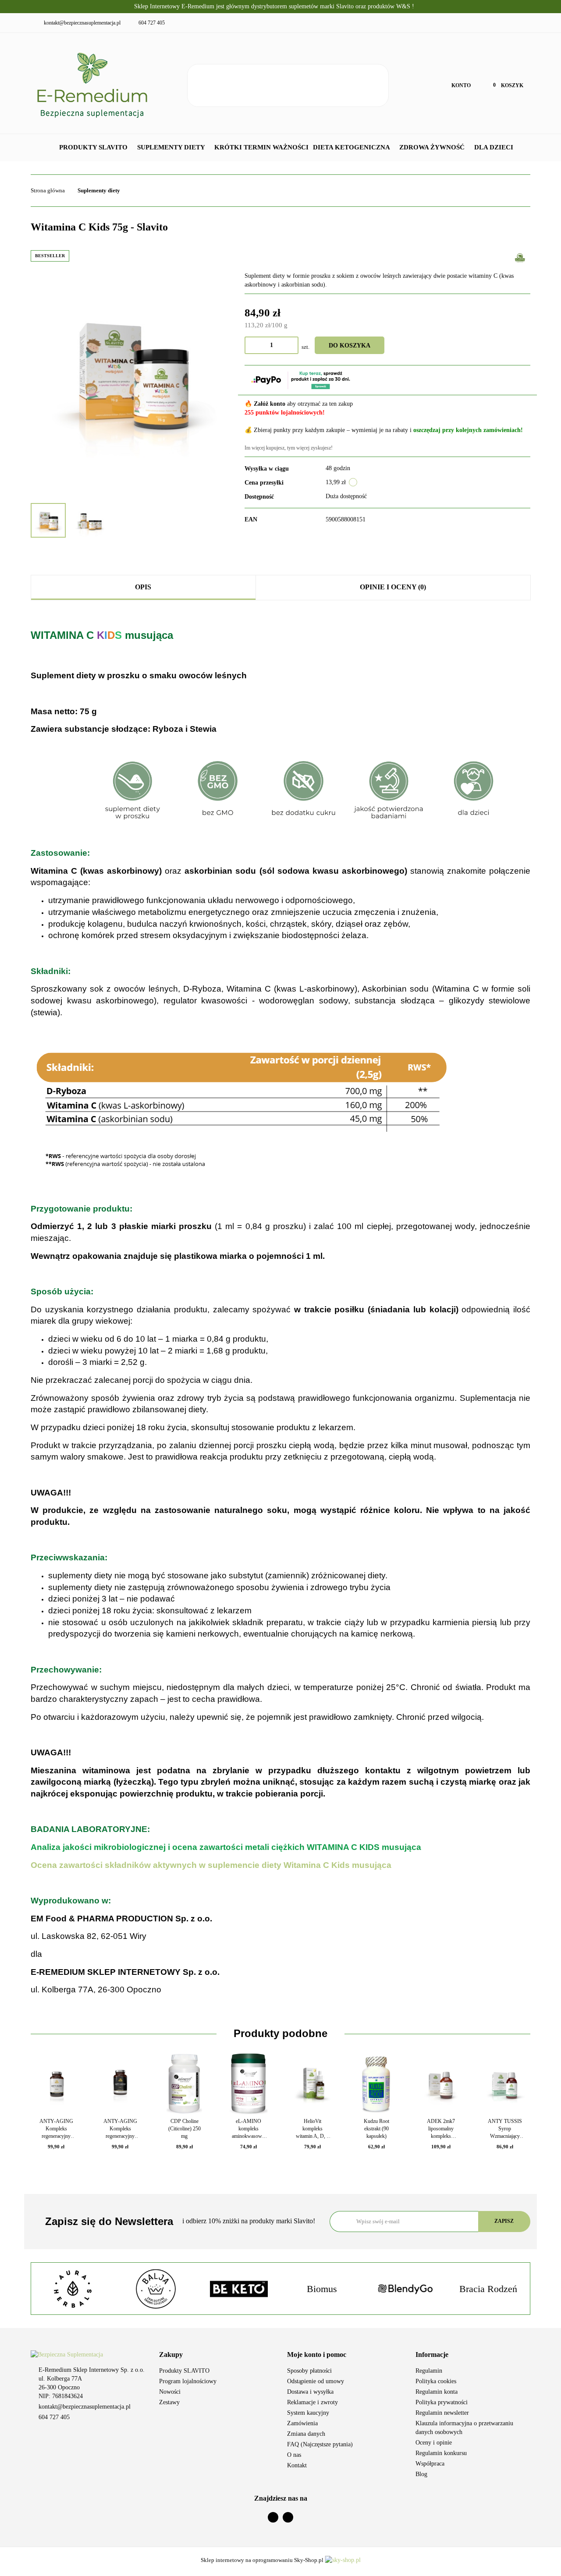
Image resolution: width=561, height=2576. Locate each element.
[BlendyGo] (322, 2289)
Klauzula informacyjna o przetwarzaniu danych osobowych (464, 2428)
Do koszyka (350, 345)
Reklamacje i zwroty (312, 2402)
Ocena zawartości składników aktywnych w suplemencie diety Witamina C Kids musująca (211, 1865)
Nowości (170, 2392)
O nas (294, 2455)
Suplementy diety (172, 147)
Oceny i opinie (434, 2443)
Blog (421, 2474)
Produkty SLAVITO (94, 147)
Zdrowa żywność (433, 147)
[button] (217, 2355)
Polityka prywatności (442, 2402)
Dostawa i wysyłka (310, 2392)
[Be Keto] (156, 2289)
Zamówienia (302, 2423)
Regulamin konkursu (441, 2453)
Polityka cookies (436, 2381)
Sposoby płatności (309, 2371)
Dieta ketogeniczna (352, 147)
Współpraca (430, 2464)
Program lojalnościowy (188, 2381)
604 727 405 (54, 2417)
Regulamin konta (437, 2392)
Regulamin (429, 2371)
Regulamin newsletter (442, 2413)
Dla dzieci (495, 147)
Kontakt (297, 2465)
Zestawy (169, 2402)
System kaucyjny (308, 2413)
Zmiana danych (306, 2434)
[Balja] (73, 2289)
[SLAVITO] (520, 257)
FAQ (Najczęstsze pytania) (320, 2444)
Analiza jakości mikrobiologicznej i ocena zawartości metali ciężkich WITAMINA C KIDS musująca (226, 1847)
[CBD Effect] (488, 2289)
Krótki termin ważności (261, 147)
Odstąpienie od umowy (316, 2381)
